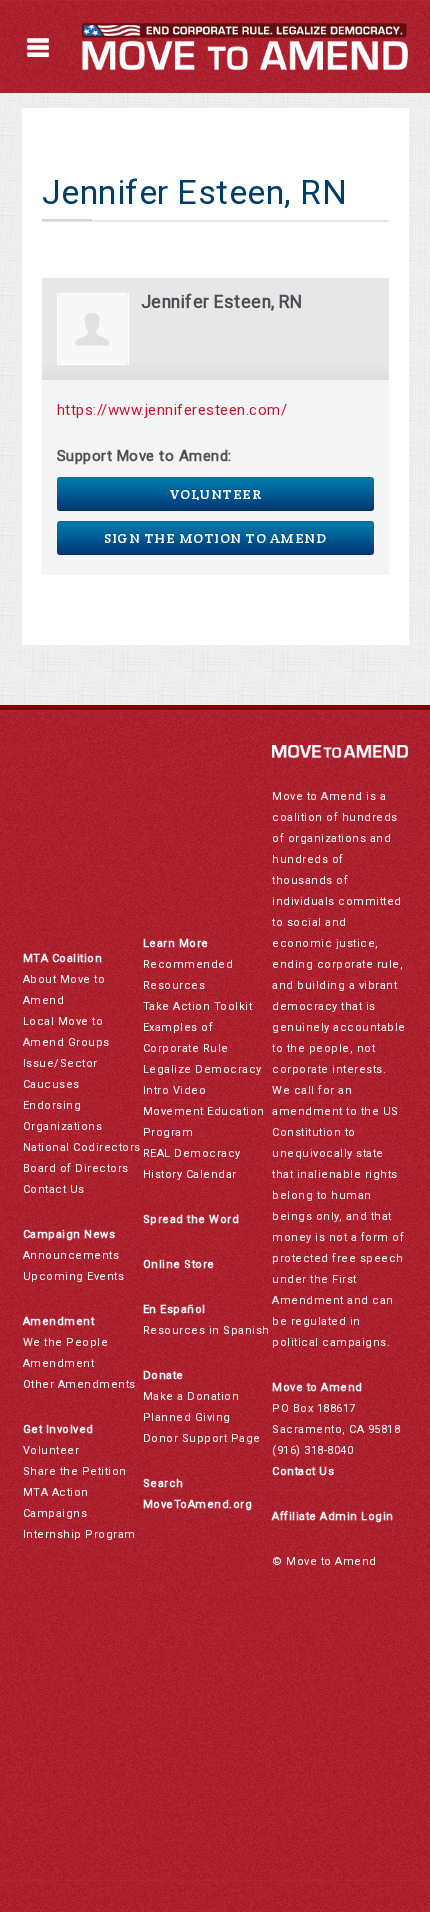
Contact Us (54, 1189)
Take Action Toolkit (198, 1006)
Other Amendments (79, 1384)
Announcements (71, 1255)
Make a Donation (191, 1396)
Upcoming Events (74, 1276)
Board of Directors (76, 1168)
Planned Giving (187, 1417)
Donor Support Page (202, 1438)
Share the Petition (75, 1471)
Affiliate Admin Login (333, 1516)
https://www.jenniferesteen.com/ (172, 410)
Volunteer (215, 494)
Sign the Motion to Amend (215, 538)
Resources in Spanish (206, 1330)
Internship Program (79, 1534)
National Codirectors (82, 1147)
